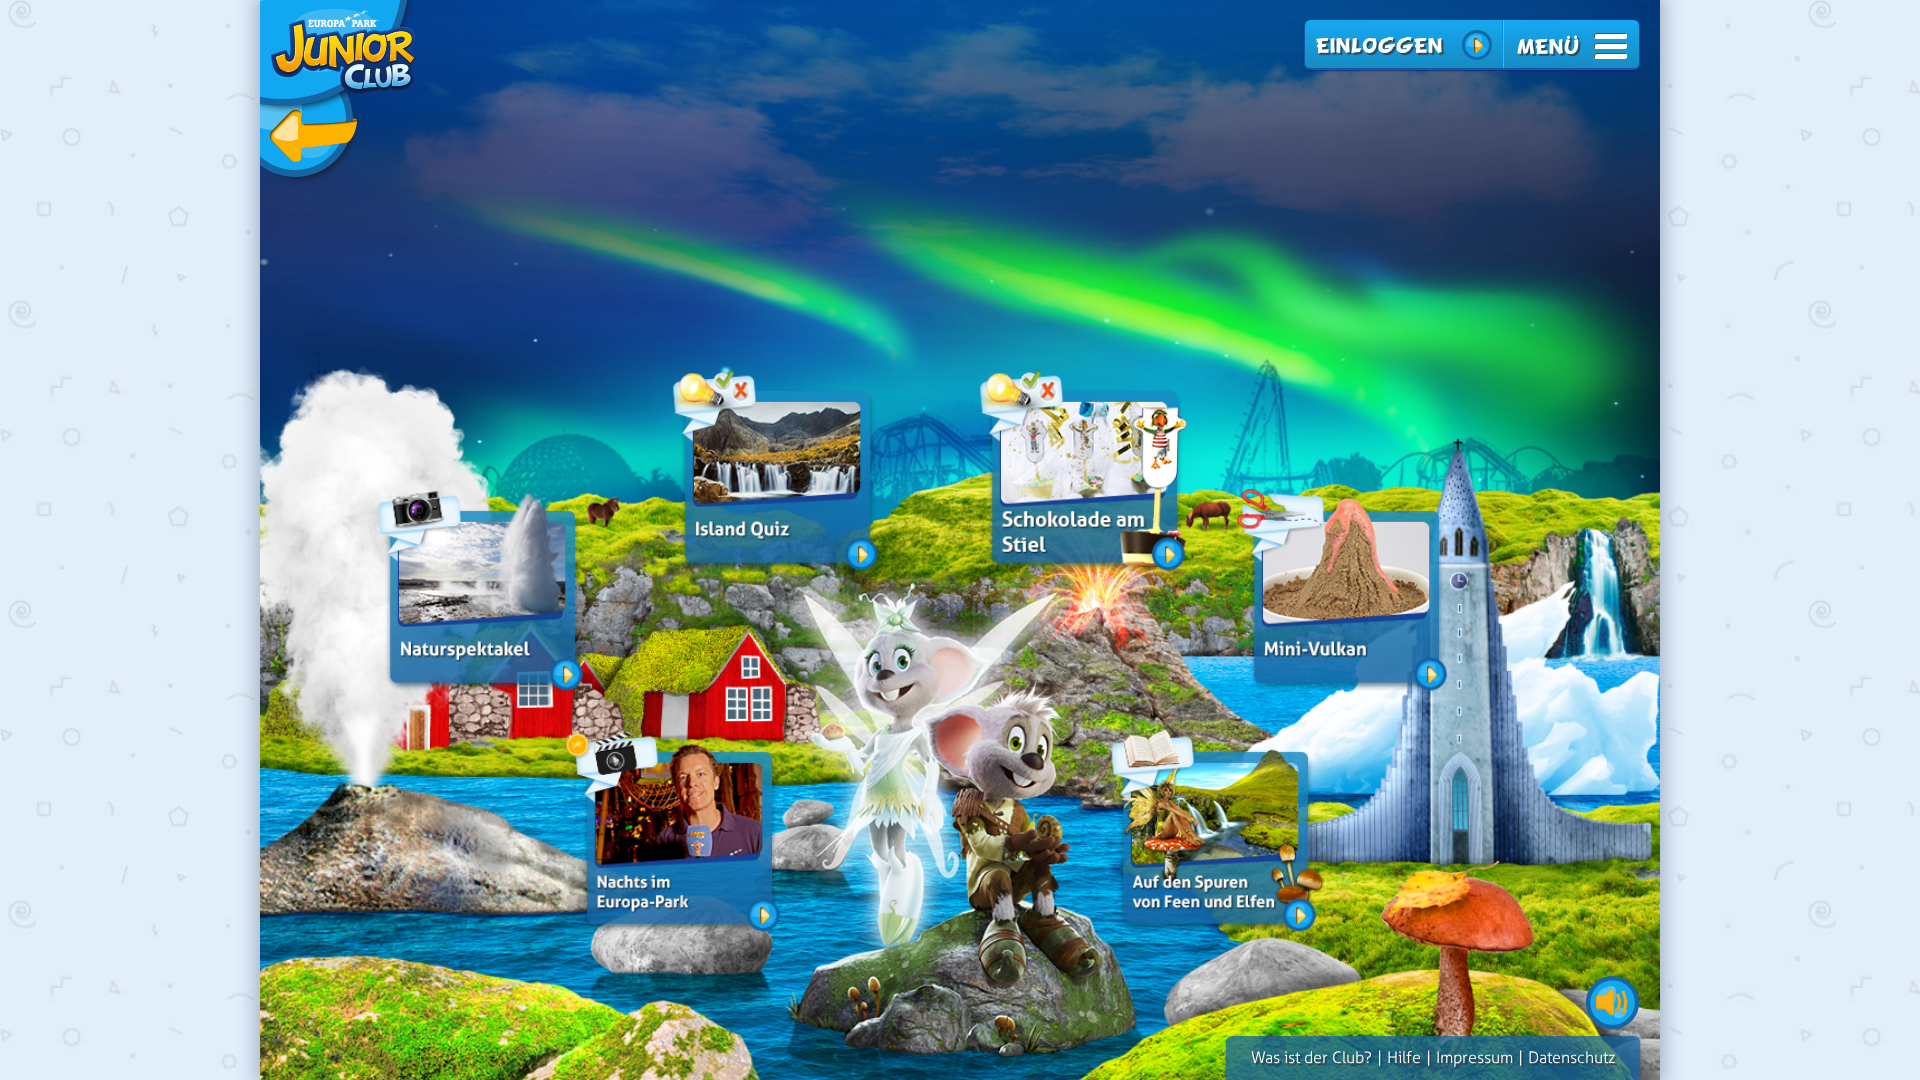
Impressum (1474, 1057)
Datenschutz (1571, 1057)
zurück (339, 92)
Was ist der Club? (1311, 1057)
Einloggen (1378, 45)
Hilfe (1404, 1057)
